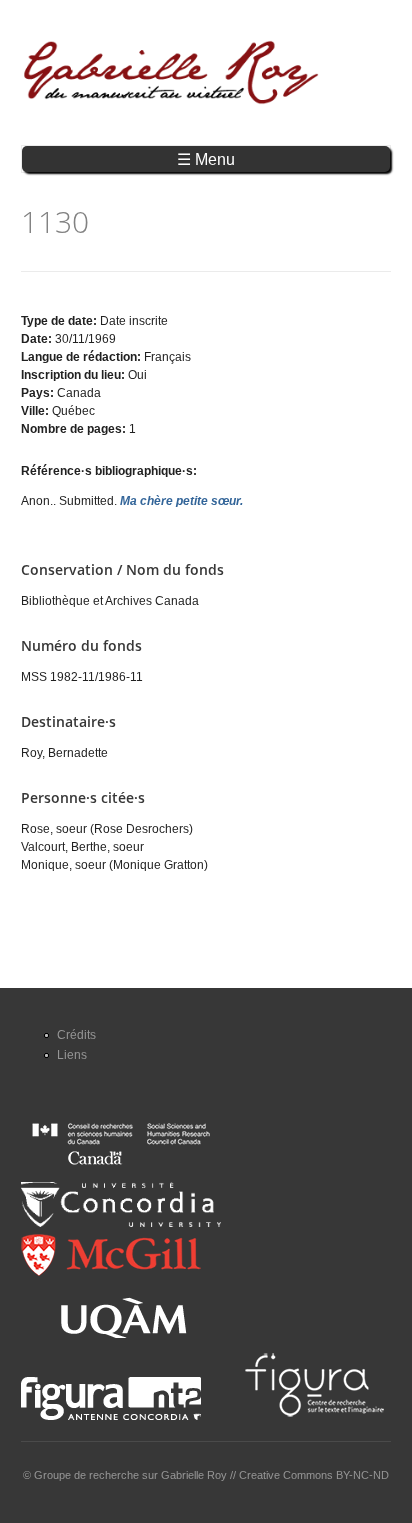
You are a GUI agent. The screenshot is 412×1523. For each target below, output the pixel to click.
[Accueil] (171, 72)
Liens (72, 1055)
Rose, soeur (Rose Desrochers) (107, 829)
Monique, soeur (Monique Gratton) (114, 865)
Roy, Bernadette (64, 753)
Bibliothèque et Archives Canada (110, 601)
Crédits (76, 1035)
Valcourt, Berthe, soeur (82, 847)
